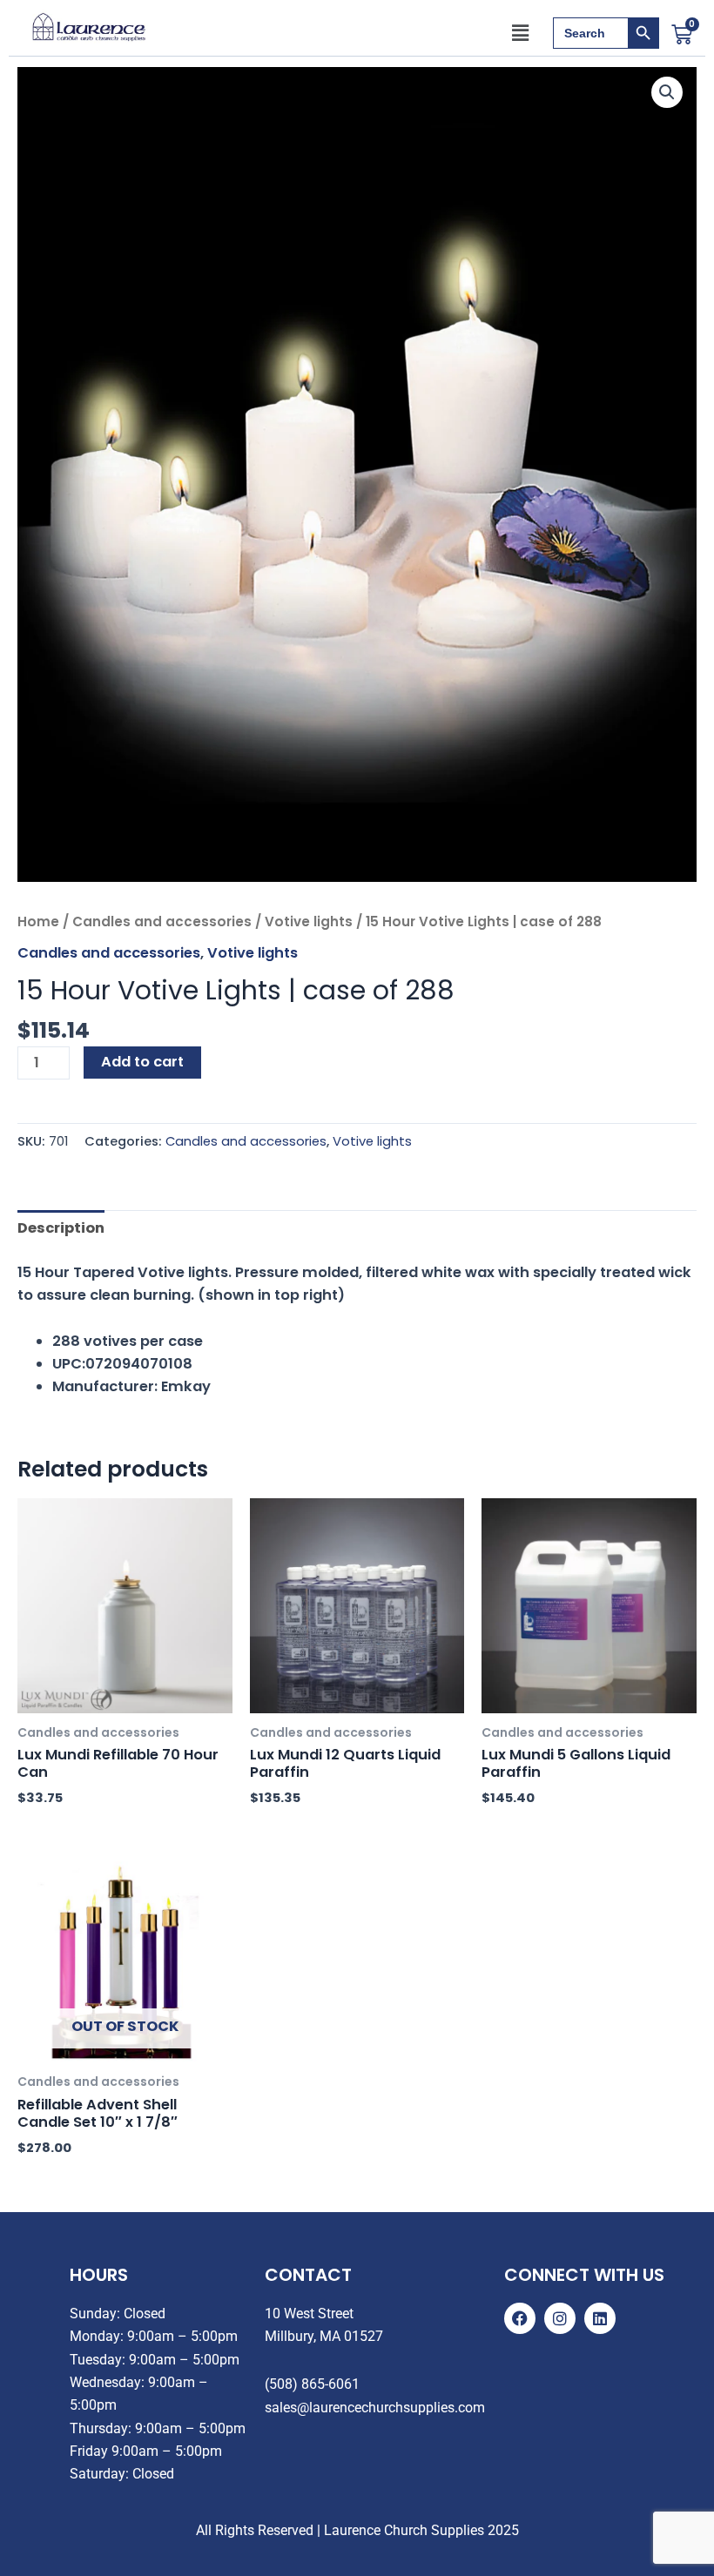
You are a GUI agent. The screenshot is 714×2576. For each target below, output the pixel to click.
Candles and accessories (162, 921)
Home (38, 921)
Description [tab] (61, 1228)
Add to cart (142, 1062)
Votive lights (309, 921)
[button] (521, 33)
